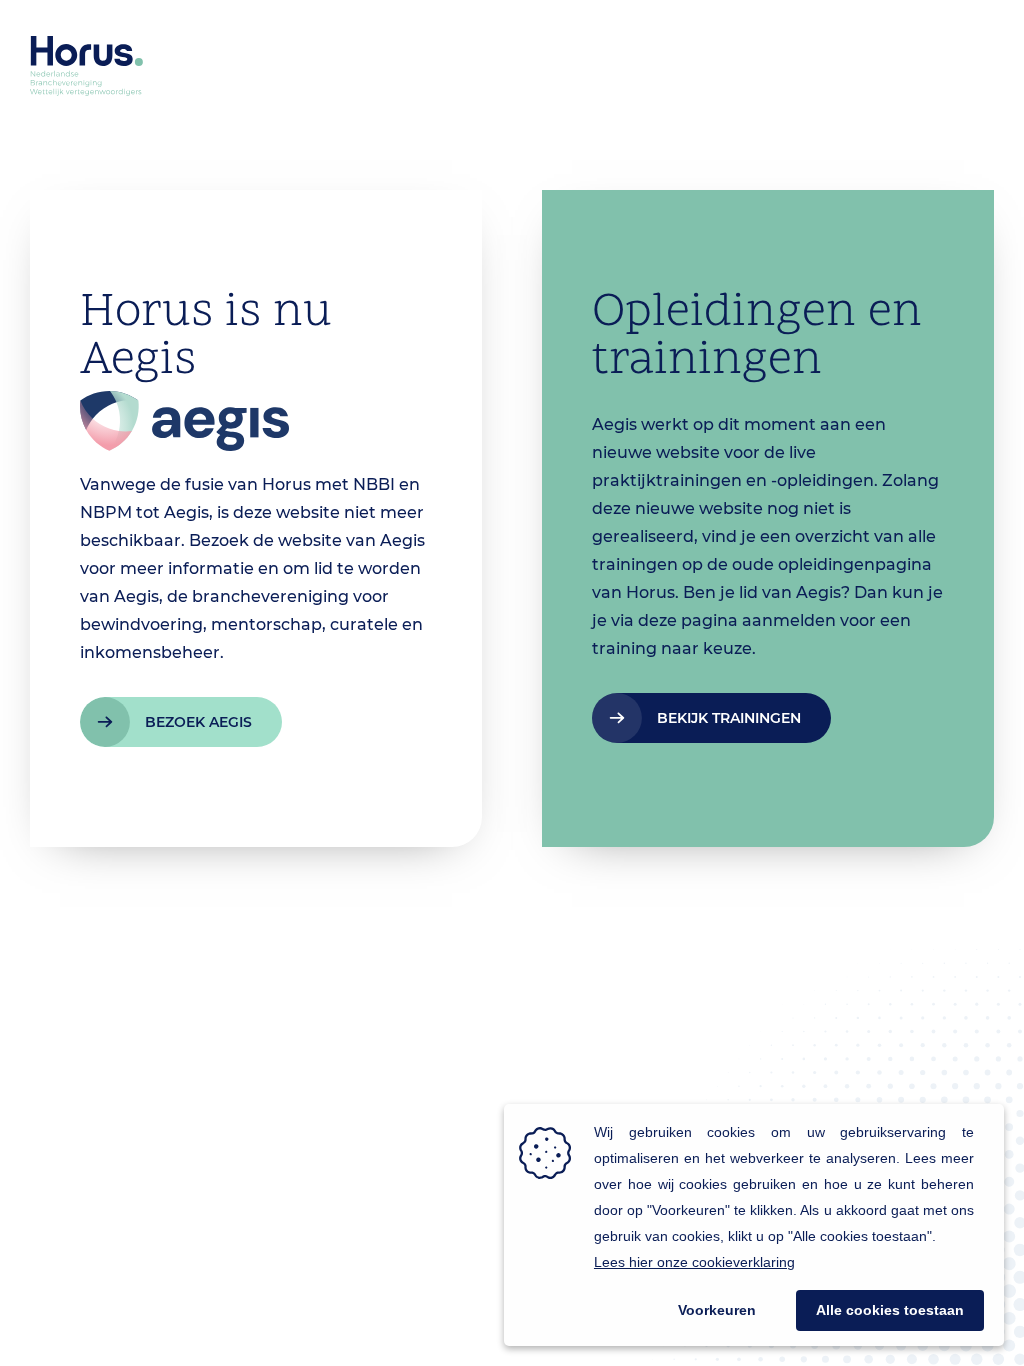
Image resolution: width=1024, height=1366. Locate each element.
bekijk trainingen (729, 718)
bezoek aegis (198, 722)
